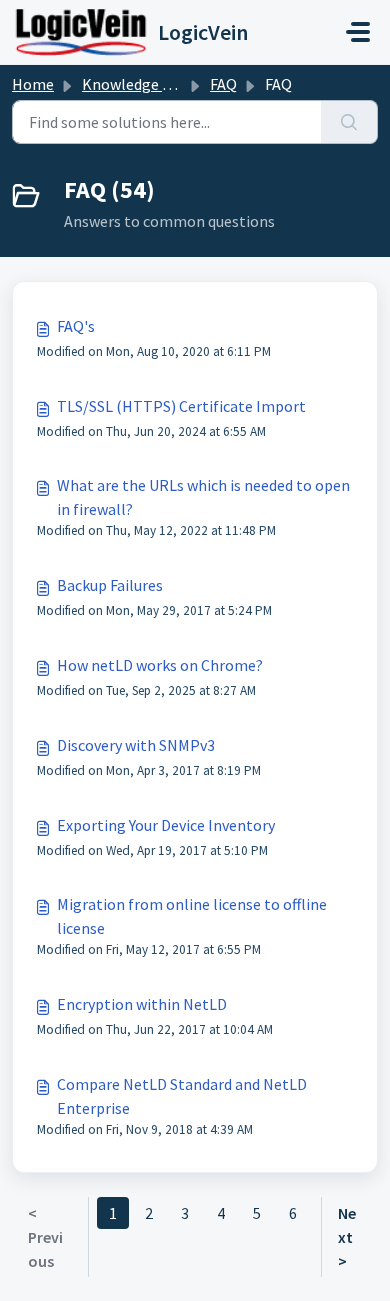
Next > (347, 1237)
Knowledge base (138, 84)
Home (33, 84)
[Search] (349, 122)
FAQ (223, 84)
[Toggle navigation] (358, 32)
